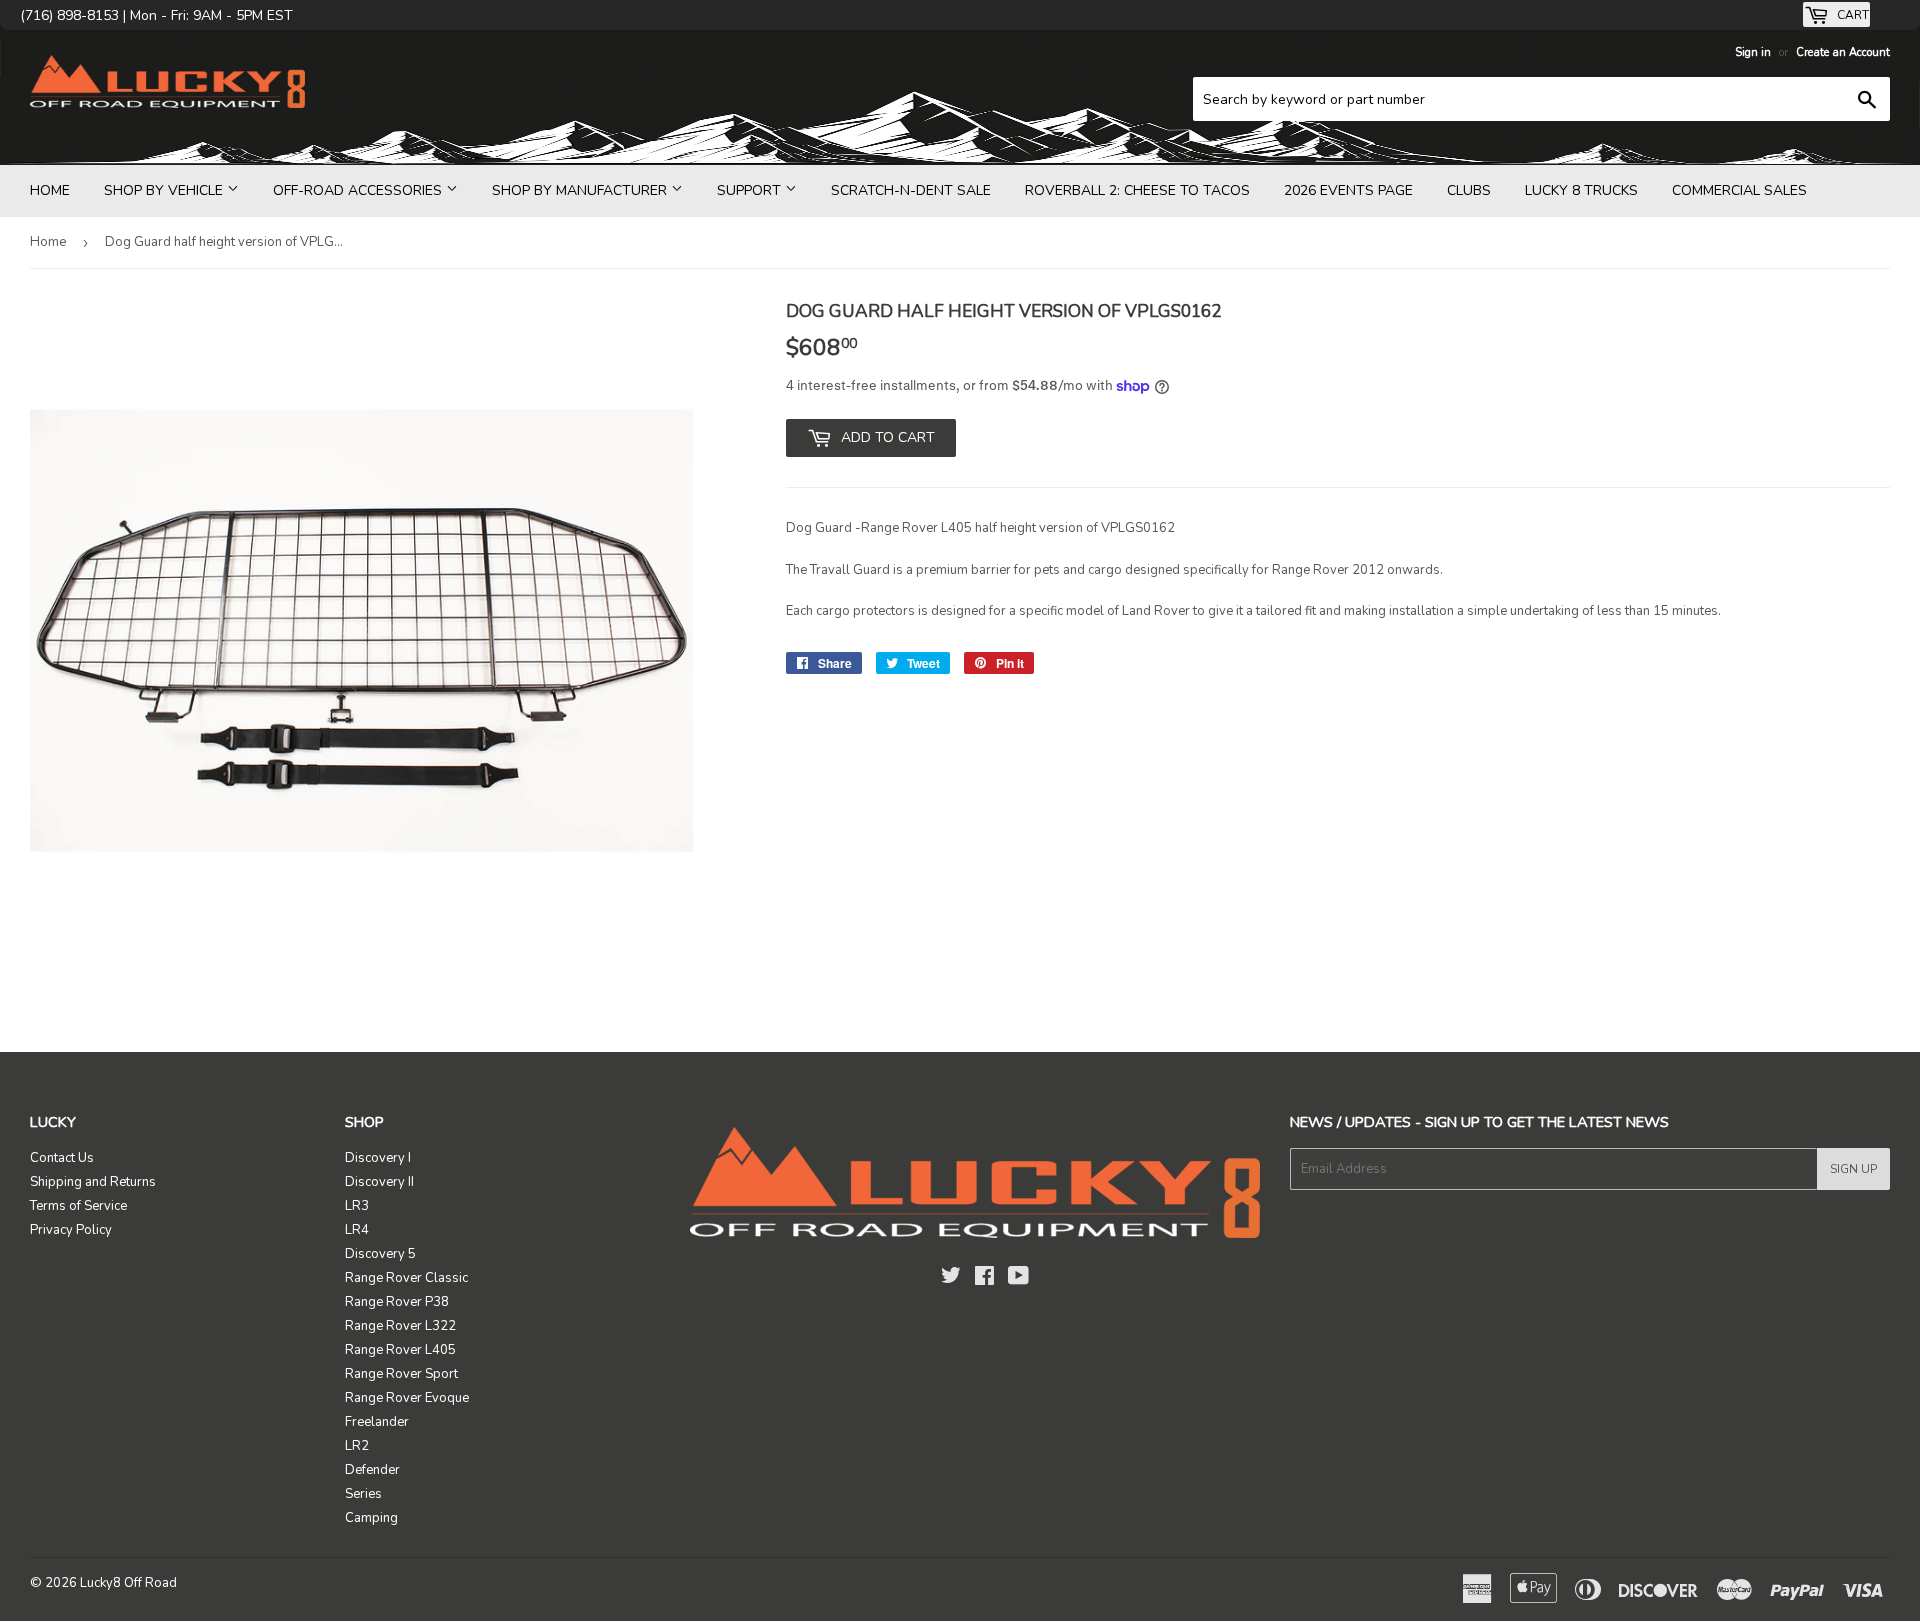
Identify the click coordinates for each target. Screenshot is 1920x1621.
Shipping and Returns (93, 1182)
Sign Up (1853, 1169)
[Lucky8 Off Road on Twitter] (951, 1279)
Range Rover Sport (401, 1374)
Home (50, 190)
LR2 (357, 1446)
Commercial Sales (1739, 190)
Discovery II (379, 1182)
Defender (372, 1470)
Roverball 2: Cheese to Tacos (1137, 190)
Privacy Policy (71, 1230)
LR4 (357, 1230)
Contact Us (62, 1158)
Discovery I (378, 1158)
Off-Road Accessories (359, 190)
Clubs (1469, 190)
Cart (1851, 15)
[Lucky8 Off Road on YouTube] (1018, 1279)
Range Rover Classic (406, 1278)
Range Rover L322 (400, 1326)
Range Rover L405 (400, 1350)
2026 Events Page (1348, 190)
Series (363, 1494)
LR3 (357, 1206)
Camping (371, 1518)
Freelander (377, 1422)
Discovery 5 (380, 1254)
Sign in (1753, 52)
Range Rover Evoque (407, 1398)
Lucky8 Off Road (128, 1583)
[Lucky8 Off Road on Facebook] (984, 1279)
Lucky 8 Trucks (1581, 190)
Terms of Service (78, 1206)
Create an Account (1843, 52)
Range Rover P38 (397, 1302)
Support (751, 190)
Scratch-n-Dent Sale (911, 190)
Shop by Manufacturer (581, 190)
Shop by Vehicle (165, 190)
